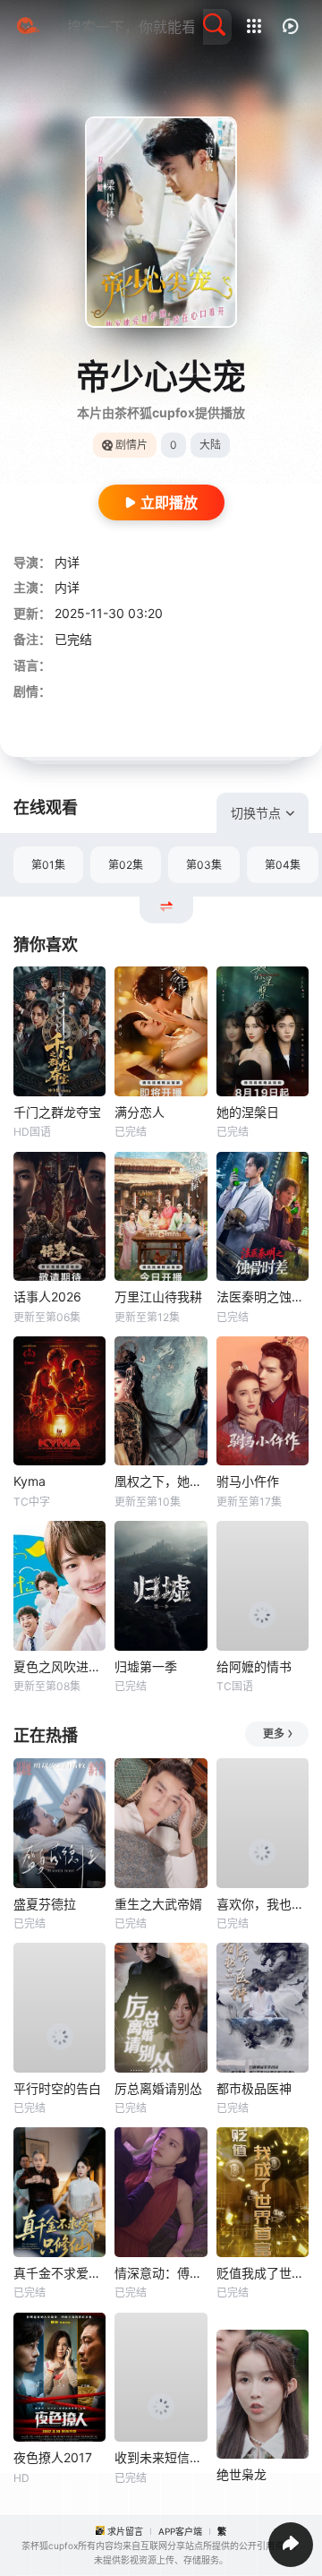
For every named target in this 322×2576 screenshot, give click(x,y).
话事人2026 (47, 1297)
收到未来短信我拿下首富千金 (161, 2457)
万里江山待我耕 (158, 1297)
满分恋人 (140, 1112)
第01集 (48, 865)
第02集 (126, 865)
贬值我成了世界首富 (263, 2273)
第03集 (204, 865)
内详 (67, 562)
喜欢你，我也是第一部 (263, 1904)
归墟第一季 (146, 1666)
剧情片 (131, 445)
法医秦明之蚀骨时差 (263, 1297)
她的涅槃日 (248, 1112)
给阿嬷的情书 (254, 1666)
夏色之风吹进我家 (59, 1666)
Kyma (30, 1481)
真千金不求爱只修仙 (59, 2273)
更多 (274, 1734)
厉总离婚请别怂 (158, 2088)
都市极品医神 (254, 2088)
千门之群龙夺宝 (57, 1112)
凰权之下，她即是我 (161, 1481)
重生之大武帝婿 (158, 1904)
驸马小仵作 (248, 1481)
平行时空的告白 (57, 2088)
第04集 (283, 865)
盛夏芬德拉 (45, 1904)
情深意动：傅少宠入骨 (161, 2273)
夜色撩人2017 (53, 2457)
